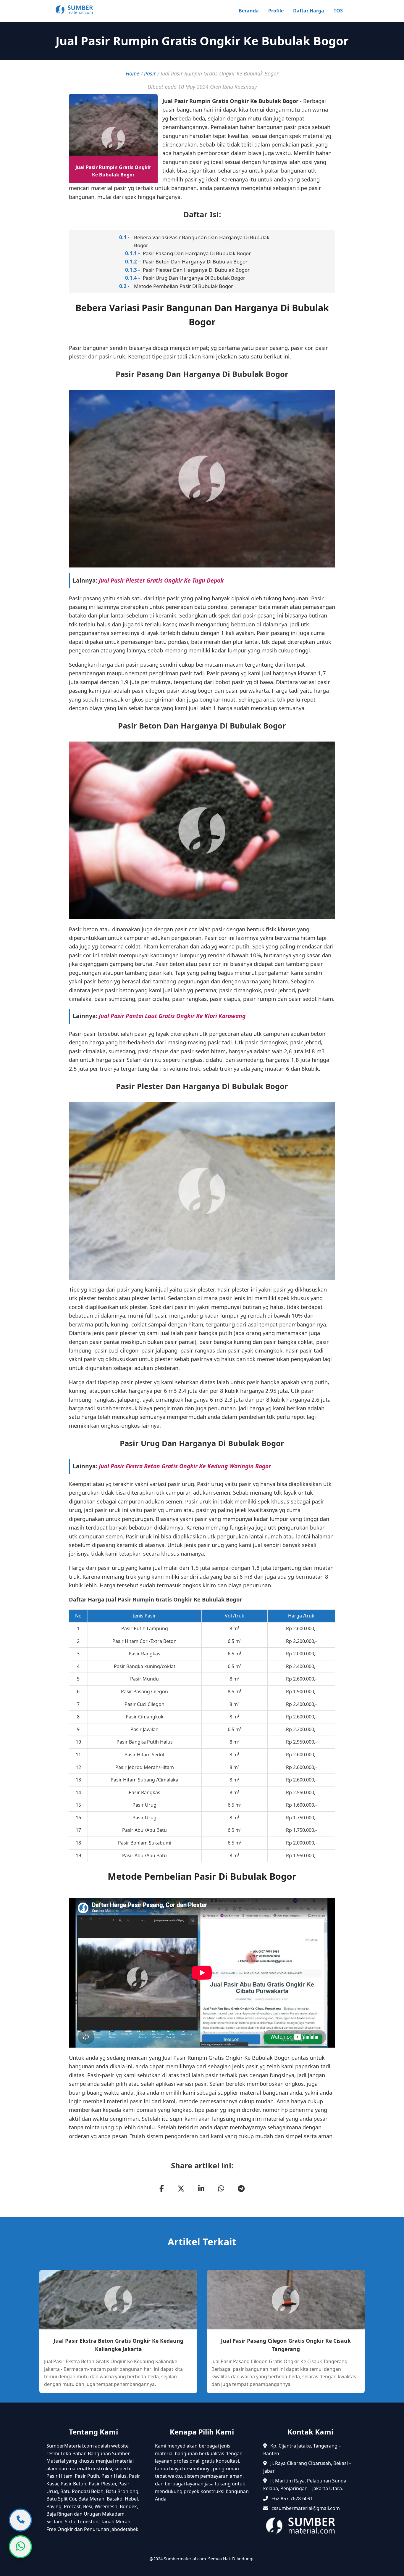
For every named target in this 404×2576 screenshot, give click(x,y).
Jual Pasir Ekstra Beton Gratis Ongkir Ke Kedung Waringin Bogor (185, 1466)
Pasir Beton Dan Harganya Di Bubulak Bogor (195, 262)
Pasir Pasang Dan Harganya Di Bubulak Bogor (197, 253)
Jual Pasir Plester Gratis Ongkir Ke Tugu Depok (161, 580)
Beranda (249, 11)
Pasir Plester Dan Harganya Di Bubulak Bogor (196, 270)
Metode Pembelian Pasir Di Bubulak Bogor (184, 286)
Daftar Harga (309, 11)
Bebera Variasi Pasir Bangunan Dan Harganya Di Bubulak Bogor (202, 241)
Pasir (150, 73)
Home (132, 73)
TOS (338, 11)
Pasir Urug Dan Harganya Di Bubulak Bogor (194, 278)
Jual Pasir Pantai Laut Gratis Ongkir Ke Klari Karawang (172, 1016)
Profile (276, 11)
